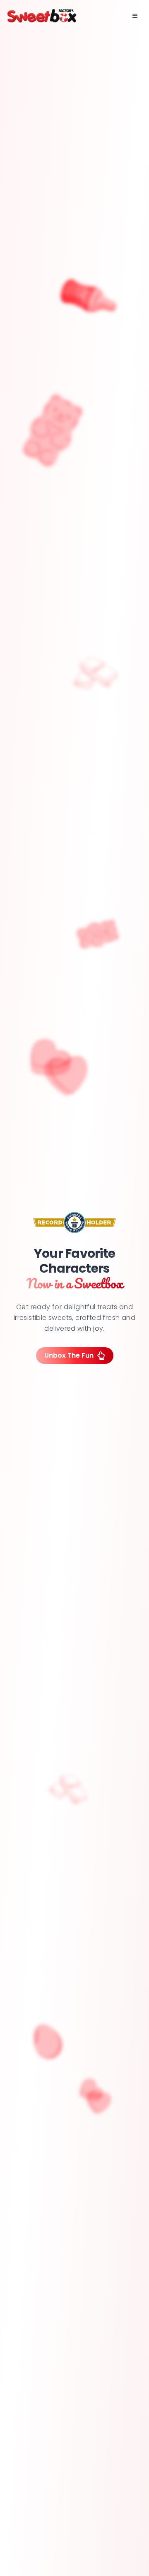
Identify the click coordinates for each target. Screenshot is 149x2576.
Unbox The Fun (69, 1355)
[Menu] (135, 16)
